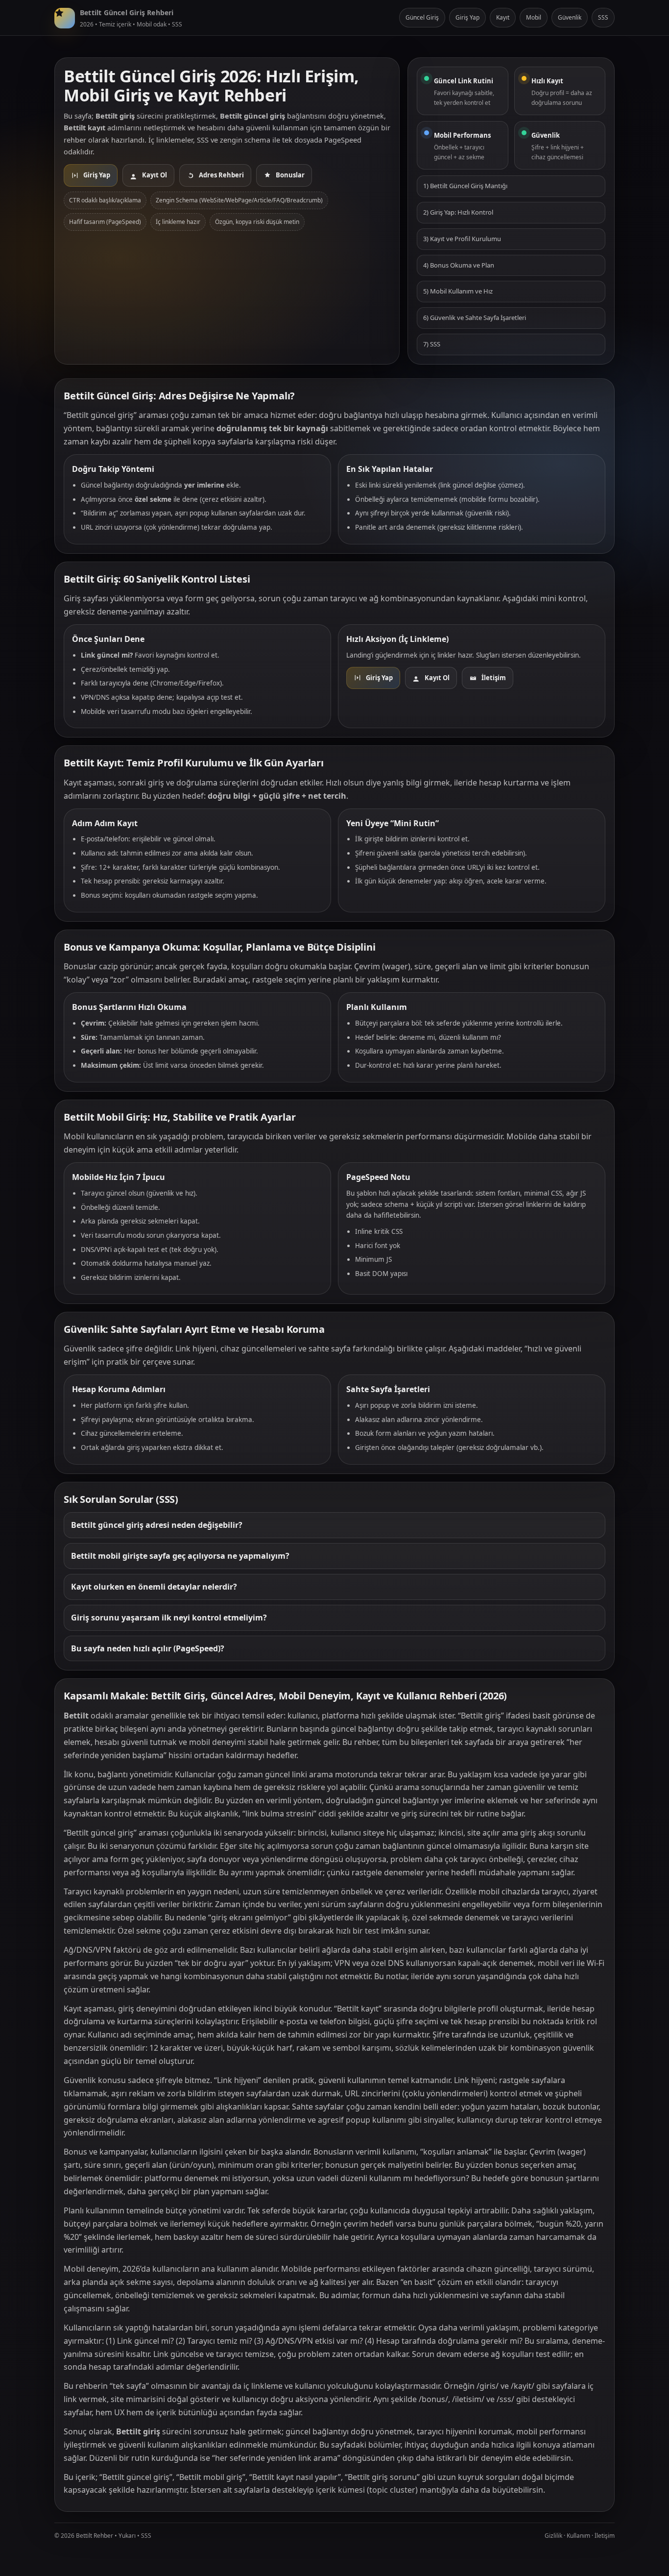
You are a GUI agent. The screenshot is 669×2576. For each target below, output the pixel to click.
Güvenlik (570, 17)
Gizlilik (553, 2536)
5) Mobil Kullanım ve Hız (458, 291)
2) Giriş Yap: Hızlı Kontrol (458, 212)
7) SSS (432, 344)
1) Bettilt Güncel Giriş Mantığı (465, 186)
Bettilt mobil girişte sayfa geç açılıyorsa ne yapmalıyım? (180, 1556)
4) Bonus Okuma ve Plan (459, 265)
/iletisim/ (468, 2399)
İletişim (605, 2536)
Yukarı (127, 2536)
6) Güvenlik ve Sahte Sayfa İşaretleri (475, 318)
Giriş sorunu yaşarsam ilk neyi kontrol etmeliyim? (169, 1618)
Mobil (534, 17)
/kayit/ (523, 2386)
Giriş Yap (467, 17)
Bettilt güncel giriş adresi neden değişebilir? (157, 1525)
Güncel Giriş (422, 17)
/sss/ (505, 2399)
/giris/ (488, 2386)
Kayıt (503, 17)
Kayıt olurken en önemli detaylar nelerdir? (154, 1587)
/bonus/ (433, 2399)
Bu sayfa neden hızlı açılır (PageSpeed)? (148, 1648)
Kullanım (578, 2536)
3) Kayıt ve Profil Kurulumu (462, 239)
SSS (603, 17)
